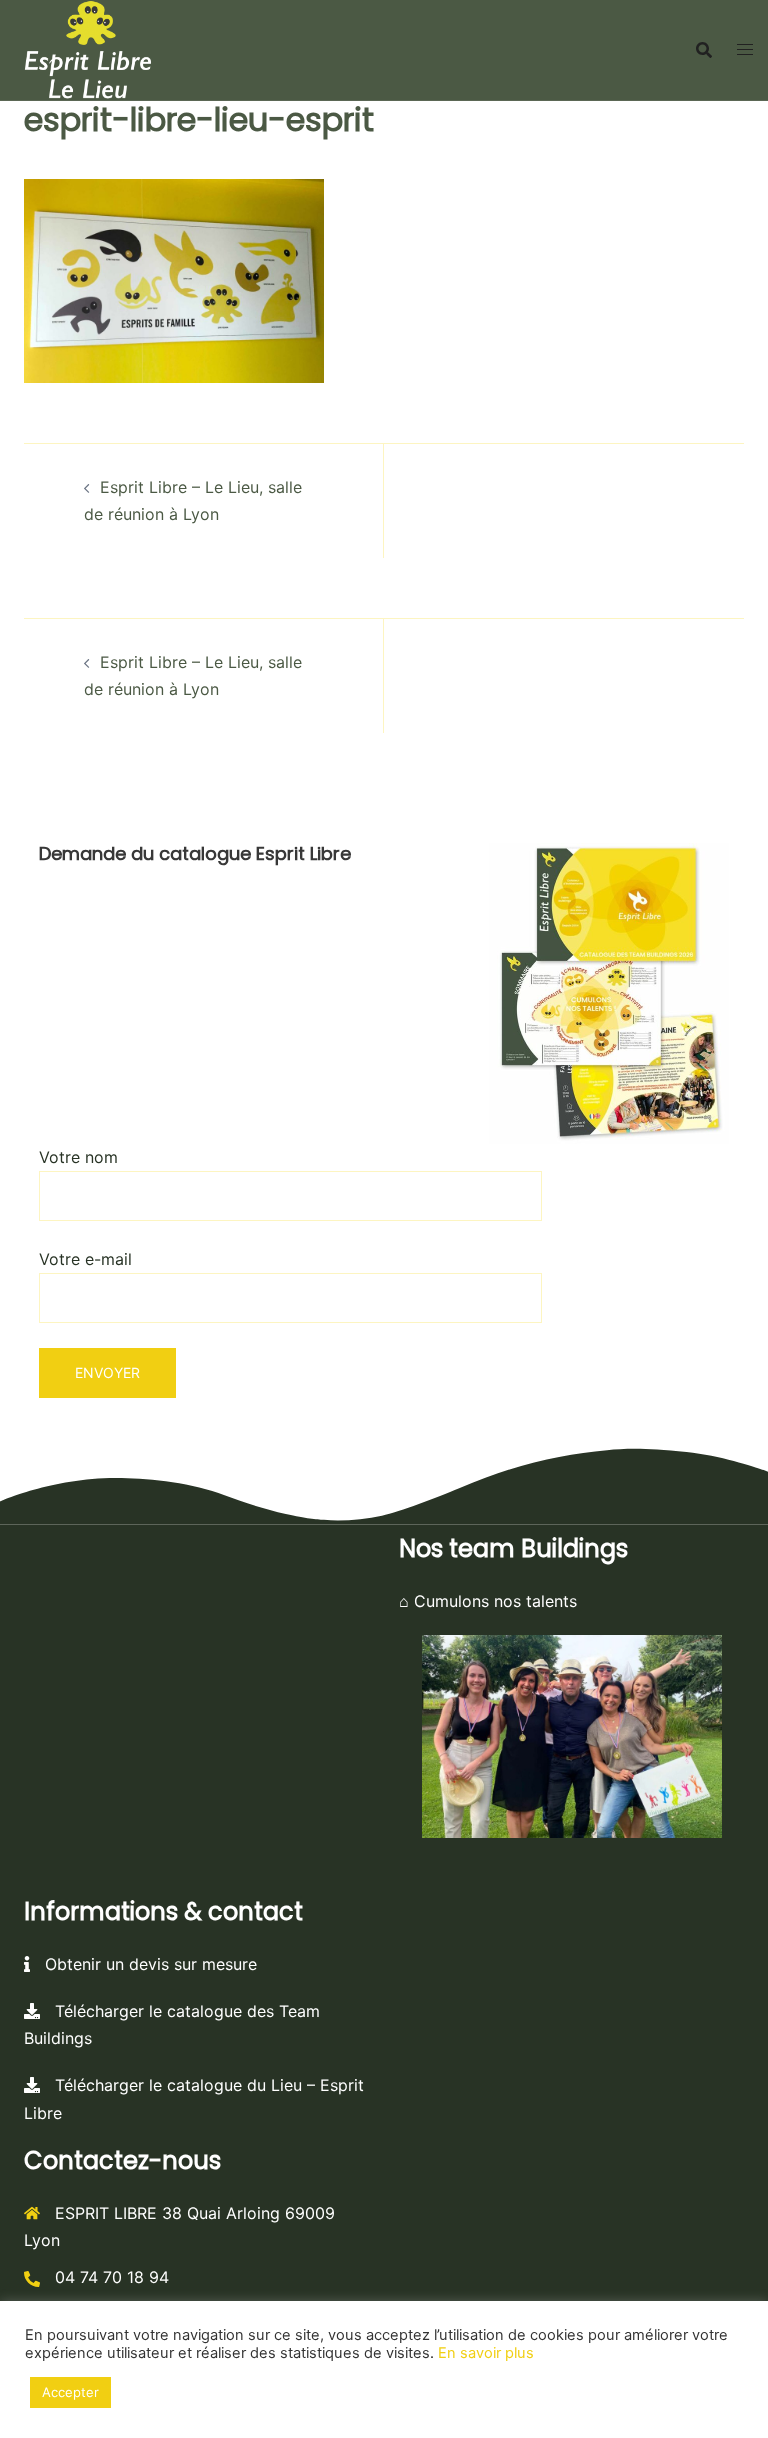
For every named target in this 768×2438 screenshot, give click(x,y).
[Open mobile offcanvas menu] (745, 49)
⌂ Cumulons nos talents (488, 1601)
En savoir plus (486, 2353)
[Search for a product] (704, 50)
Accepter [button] (70, 2392)
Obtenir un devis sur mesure (143, 1964)
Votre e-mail (85, 1259)
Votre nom (78, 1157)
